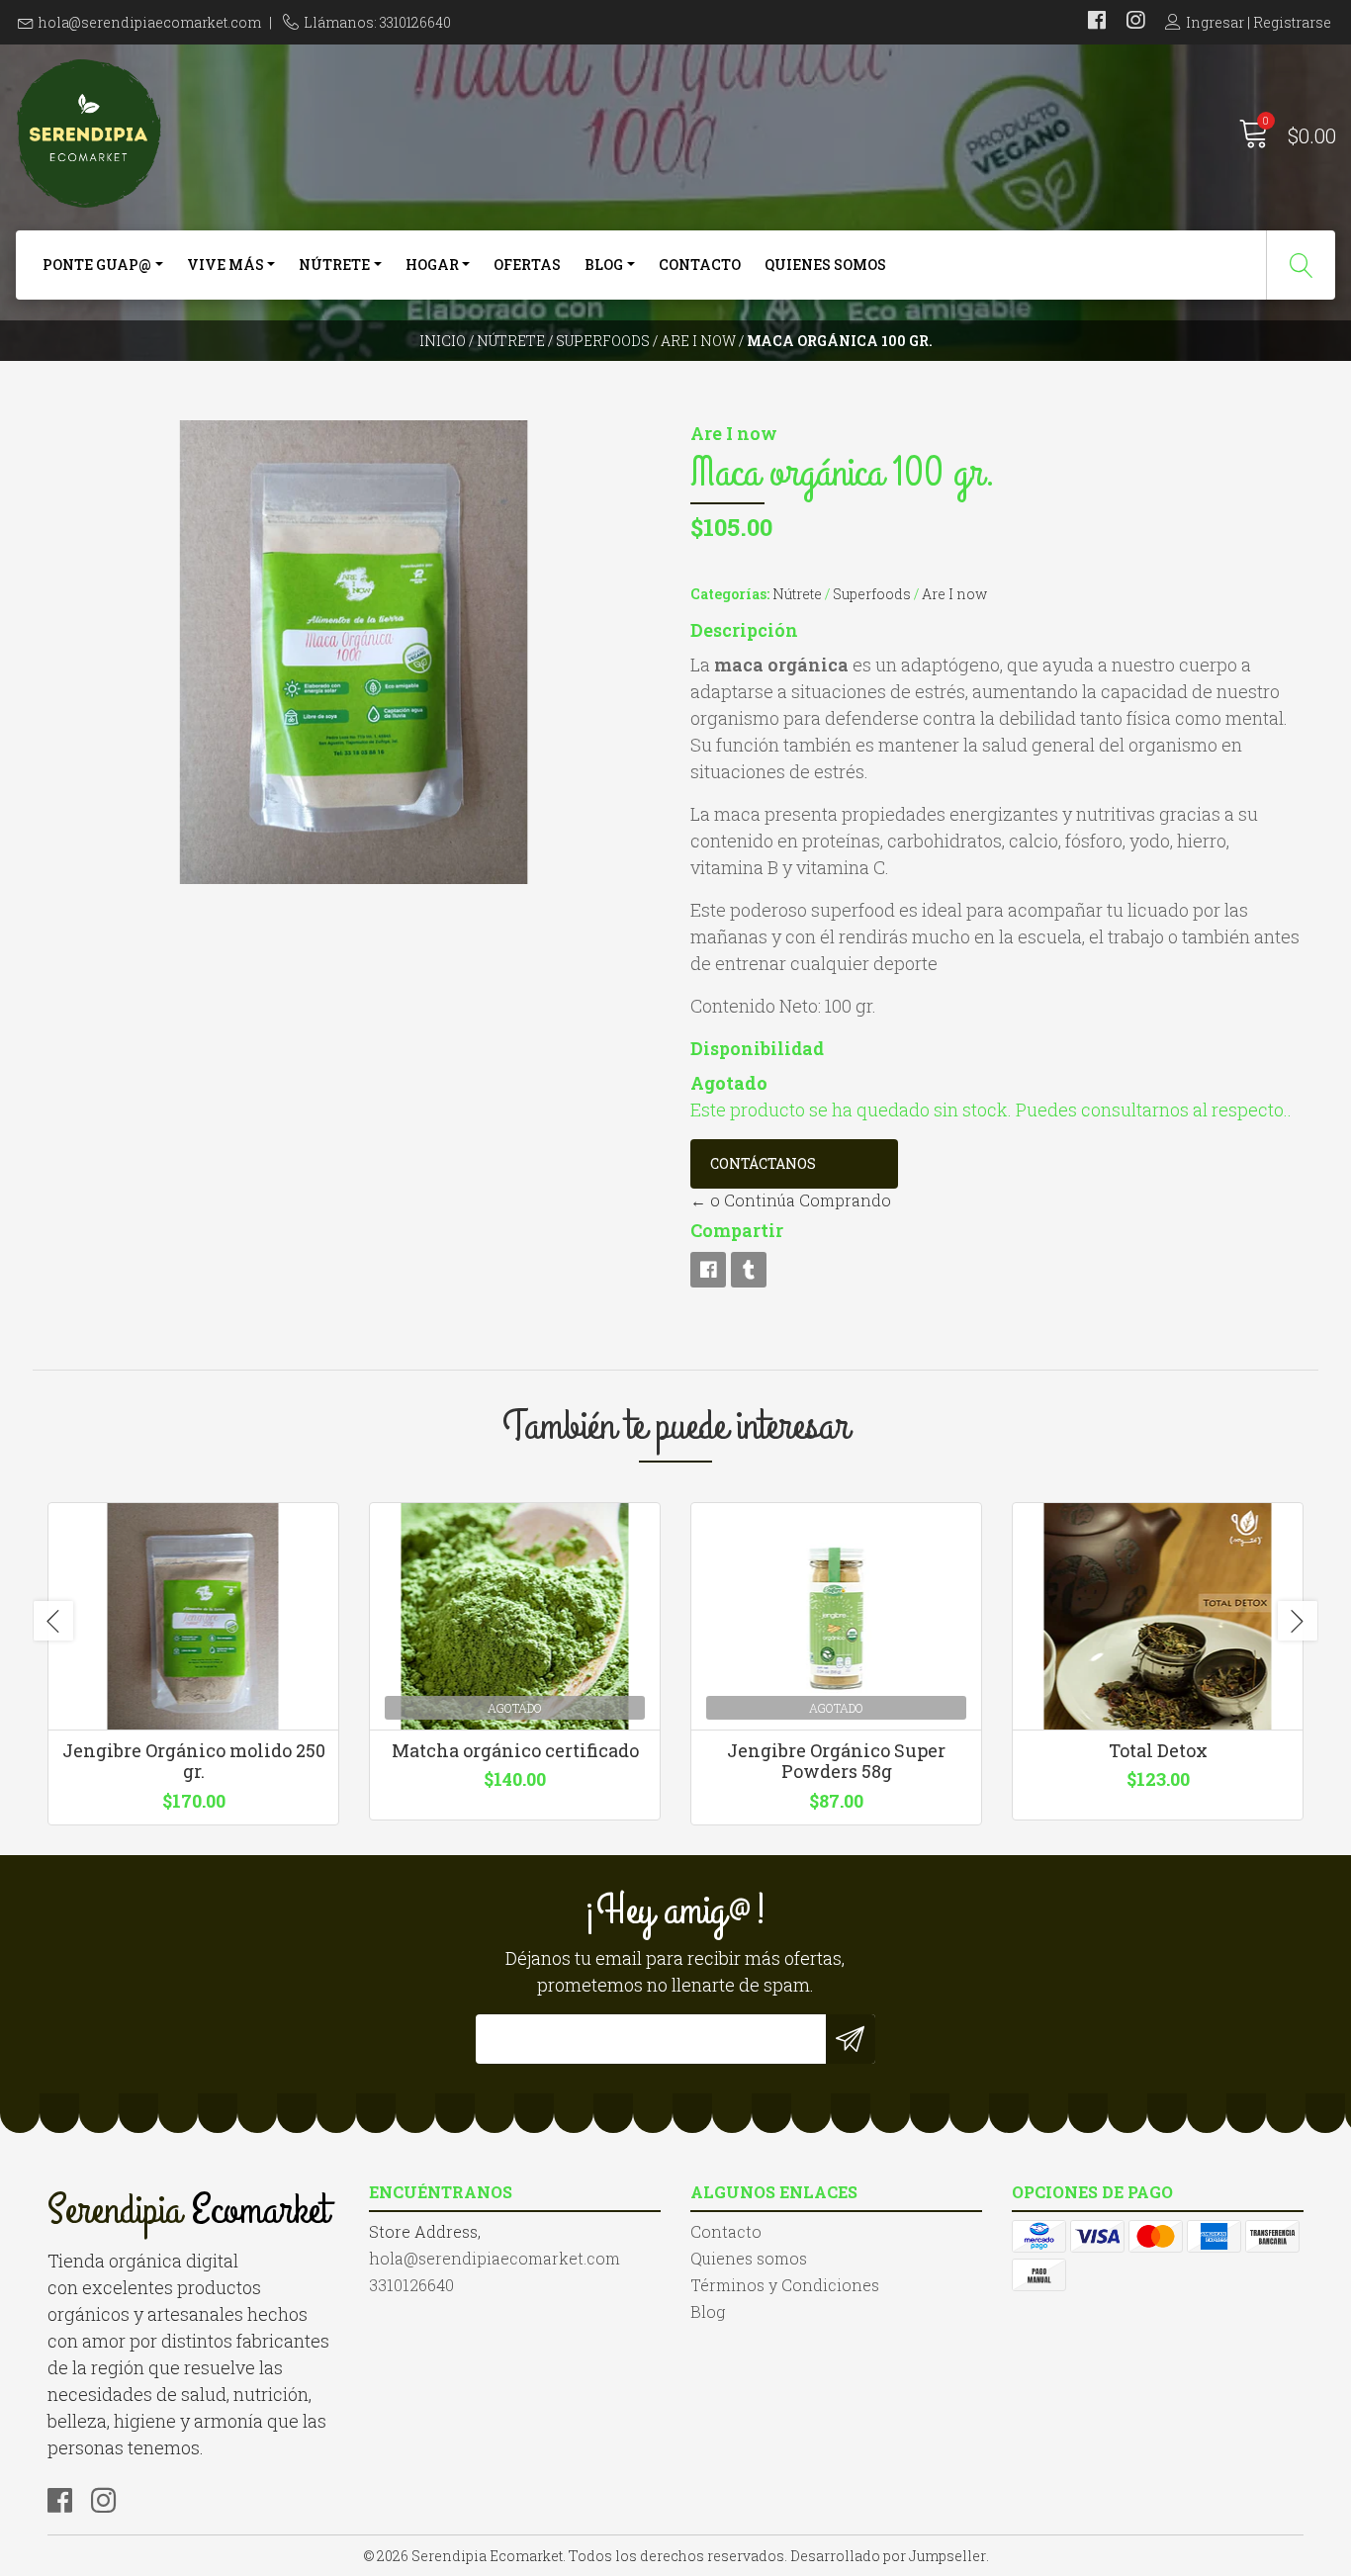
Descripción (744, 630)
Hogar (432, 265)
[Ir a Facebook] (1097, 22)
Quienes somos (825, 265)
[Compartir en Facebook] (708, 1270)
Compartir (737, 1230)
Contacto (700, 265)
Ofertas (527, 265)
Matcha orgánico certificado (515, 1750)
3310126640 (411, 2285)
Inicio (443, 341)
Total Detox (1158, 1750)
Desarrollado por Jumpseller (888, 2556)
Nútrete (334, 265)
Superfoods (603, 341)
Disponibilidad (757, 1048)
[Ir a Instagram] (1135, 22)
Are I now (698, 341)
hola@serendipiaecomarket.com (150, 22)
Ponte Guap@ (97, 265)
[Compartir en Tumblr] (749, 1270)
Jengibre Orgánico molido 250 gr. (194, 1761)
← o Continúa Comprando (791, 1200)
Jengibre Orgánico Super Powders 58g (836, 1761)
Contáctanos (763, 1163)
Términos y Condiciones (785, 2285)
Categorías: (730, 594)
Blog (604, 265)
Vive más (225, 265)
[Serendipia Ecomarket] (345, 133)
